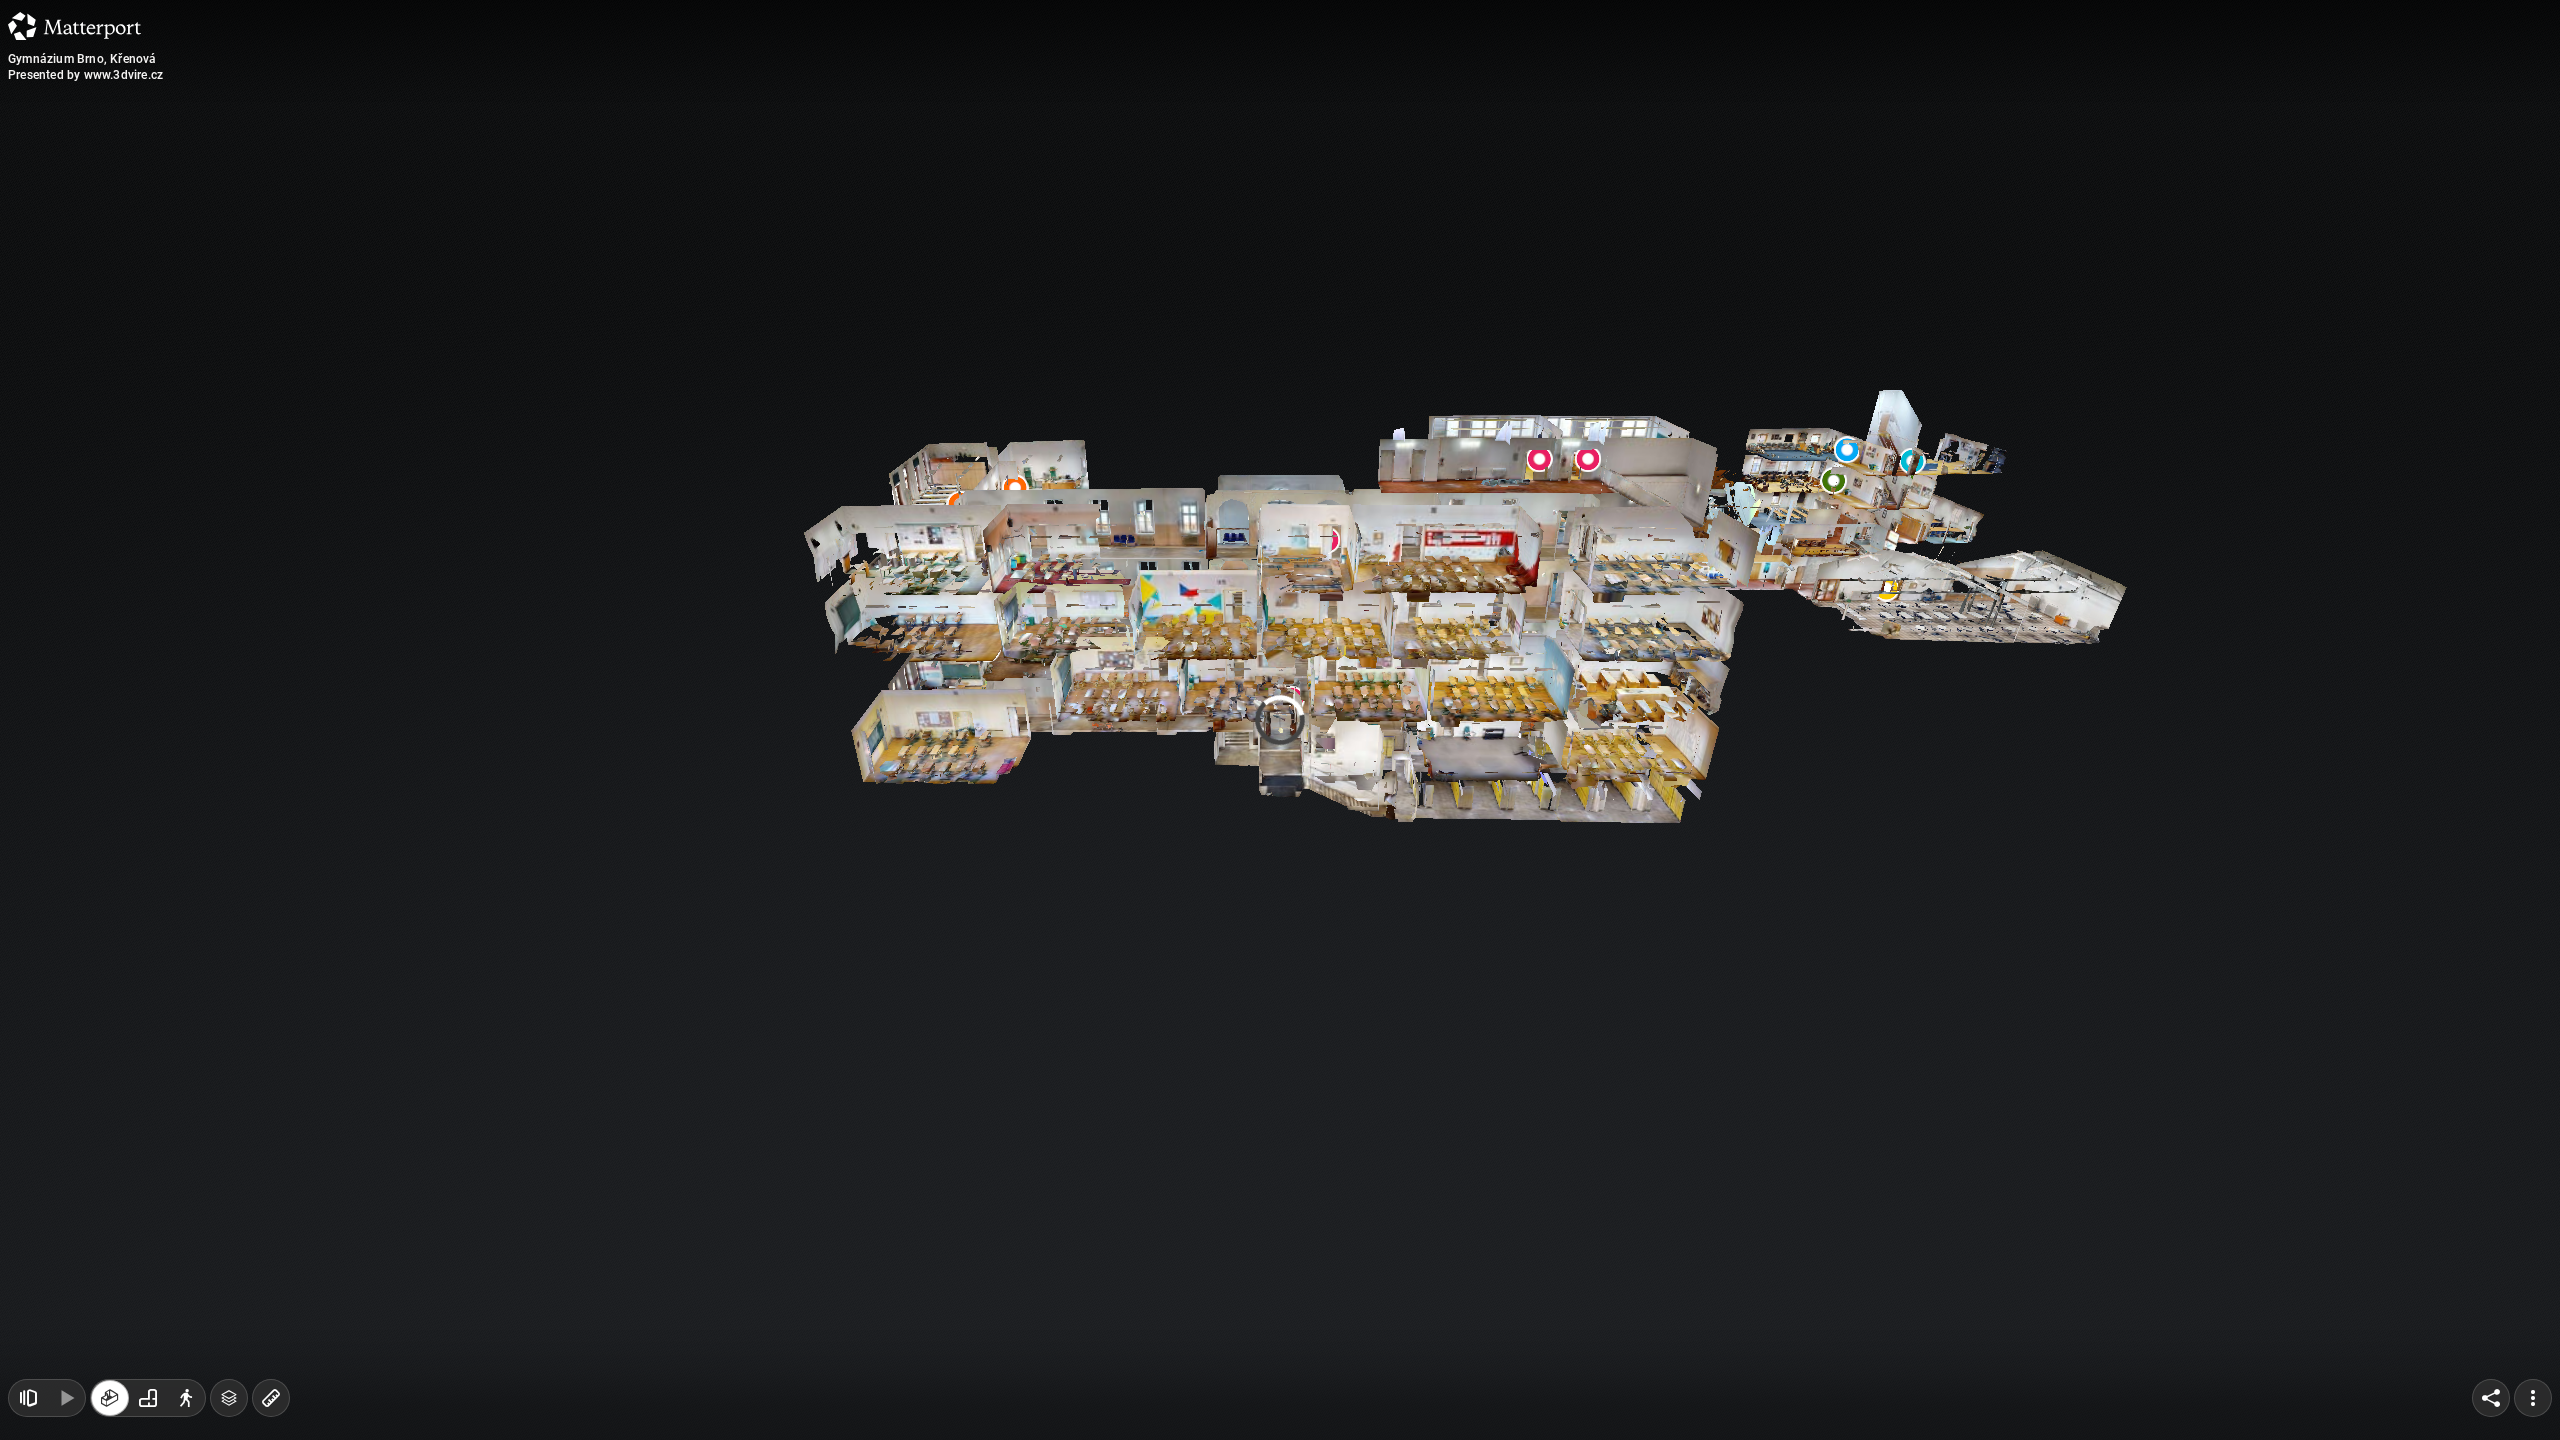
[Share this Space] (2491, 1398)
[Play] (66, 1398)
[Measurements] (271, 1398)
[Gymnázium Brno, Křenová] (1280, 720)
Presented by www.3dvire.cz (85, 75)
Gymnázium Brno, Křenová (82, 59)
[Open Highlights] (28, 1398)
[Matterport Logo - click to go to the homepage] (74, 26)
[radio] (110, 1398)
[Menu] (2533, 1398)
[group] (148, 1398)
